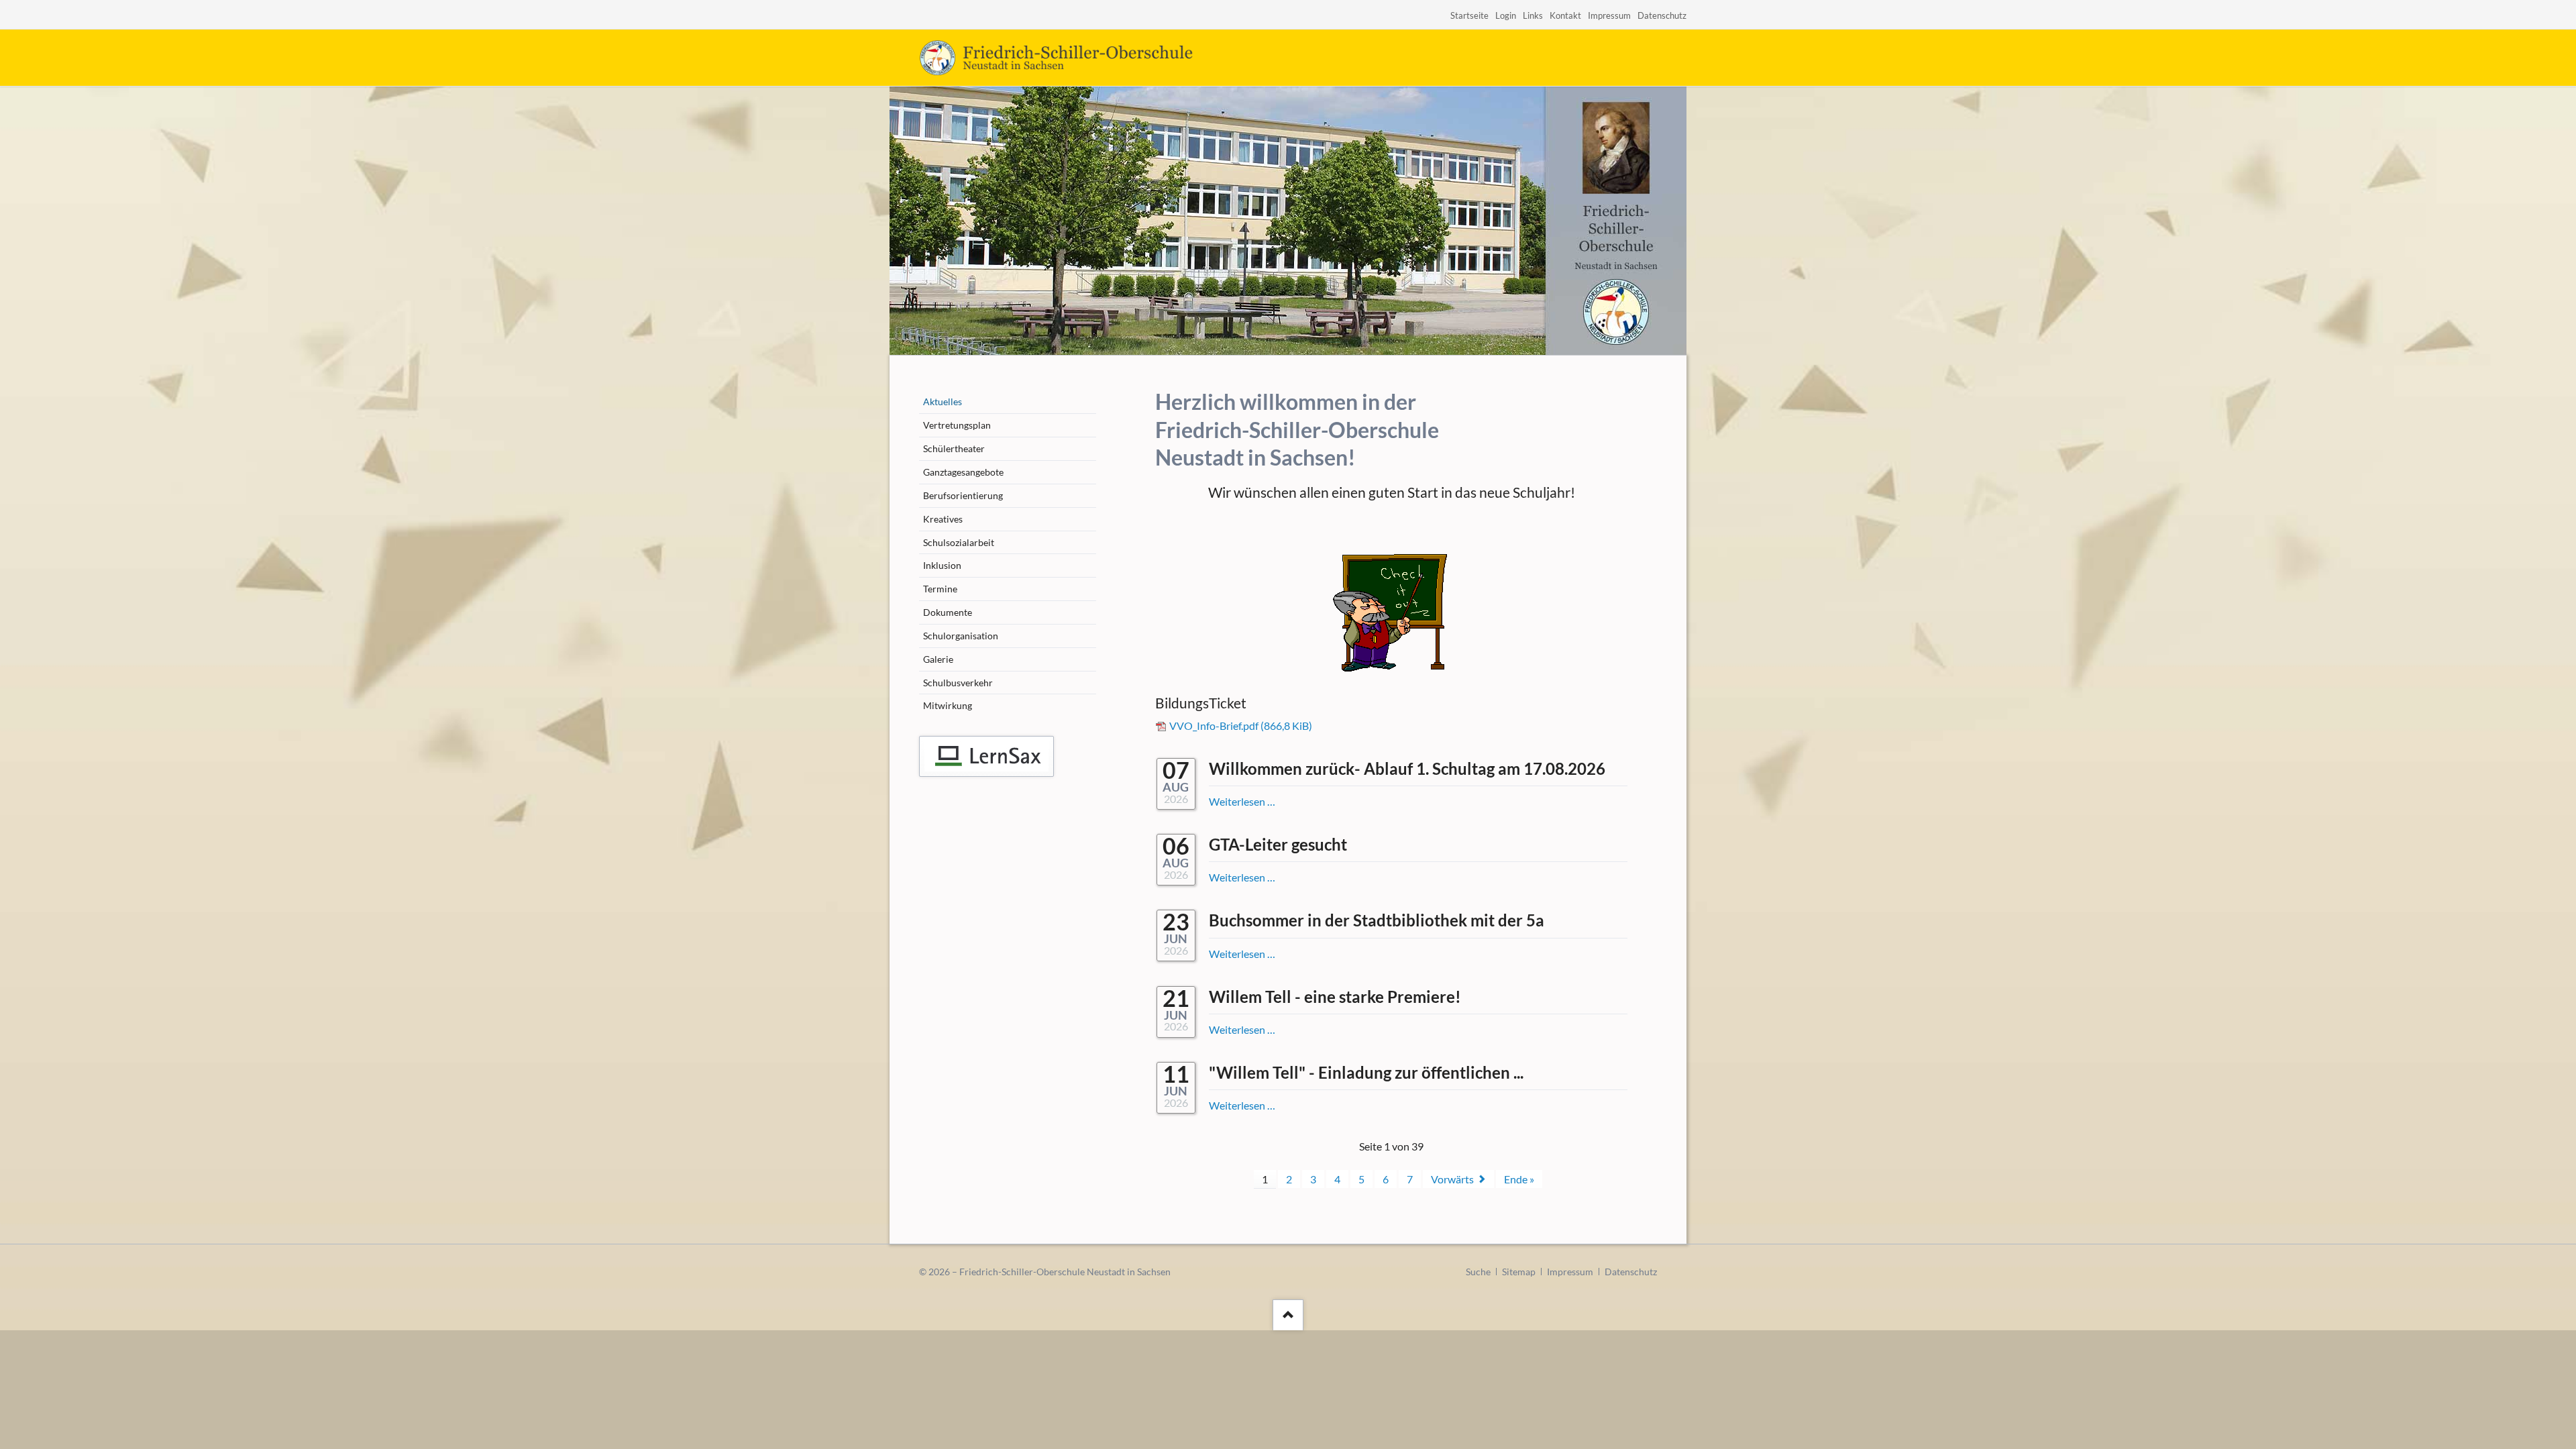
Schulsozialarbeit (959, 542)
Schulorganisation (961, 636)
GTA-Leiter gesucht (1278, 844)
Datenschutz (1662, 15)
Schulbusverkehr (958, 683)
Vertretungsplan (957, 425)
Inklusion (942, 565)
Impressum (1609, 15)
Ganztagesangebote (963, 472)
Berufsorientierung (963, 495)
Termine (940, 589)
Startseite (1469, 15)
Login (1506, 15)
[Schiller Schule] (986, 756)
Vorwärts (1452, 1179)
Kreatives (943, 519)
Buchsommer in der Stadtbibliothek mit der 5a (1377, 920)
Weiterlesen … (1242, 801)
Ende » (1519, 1179)
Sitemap (1519, 1272)
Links (1533, 15)
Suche (1478, 1272)
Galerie (938, 659)
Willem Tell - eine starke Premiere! (1335, 997)
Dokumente (948, 612)
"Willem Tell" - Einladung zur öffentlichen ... (1366, 1072)
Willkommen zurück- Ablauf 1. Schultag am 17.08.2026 (1407, 768)
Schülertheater (954, 448)
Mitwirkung (948, 705)
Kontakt (1565, 15)
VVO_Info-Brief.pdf (1241, 726)
